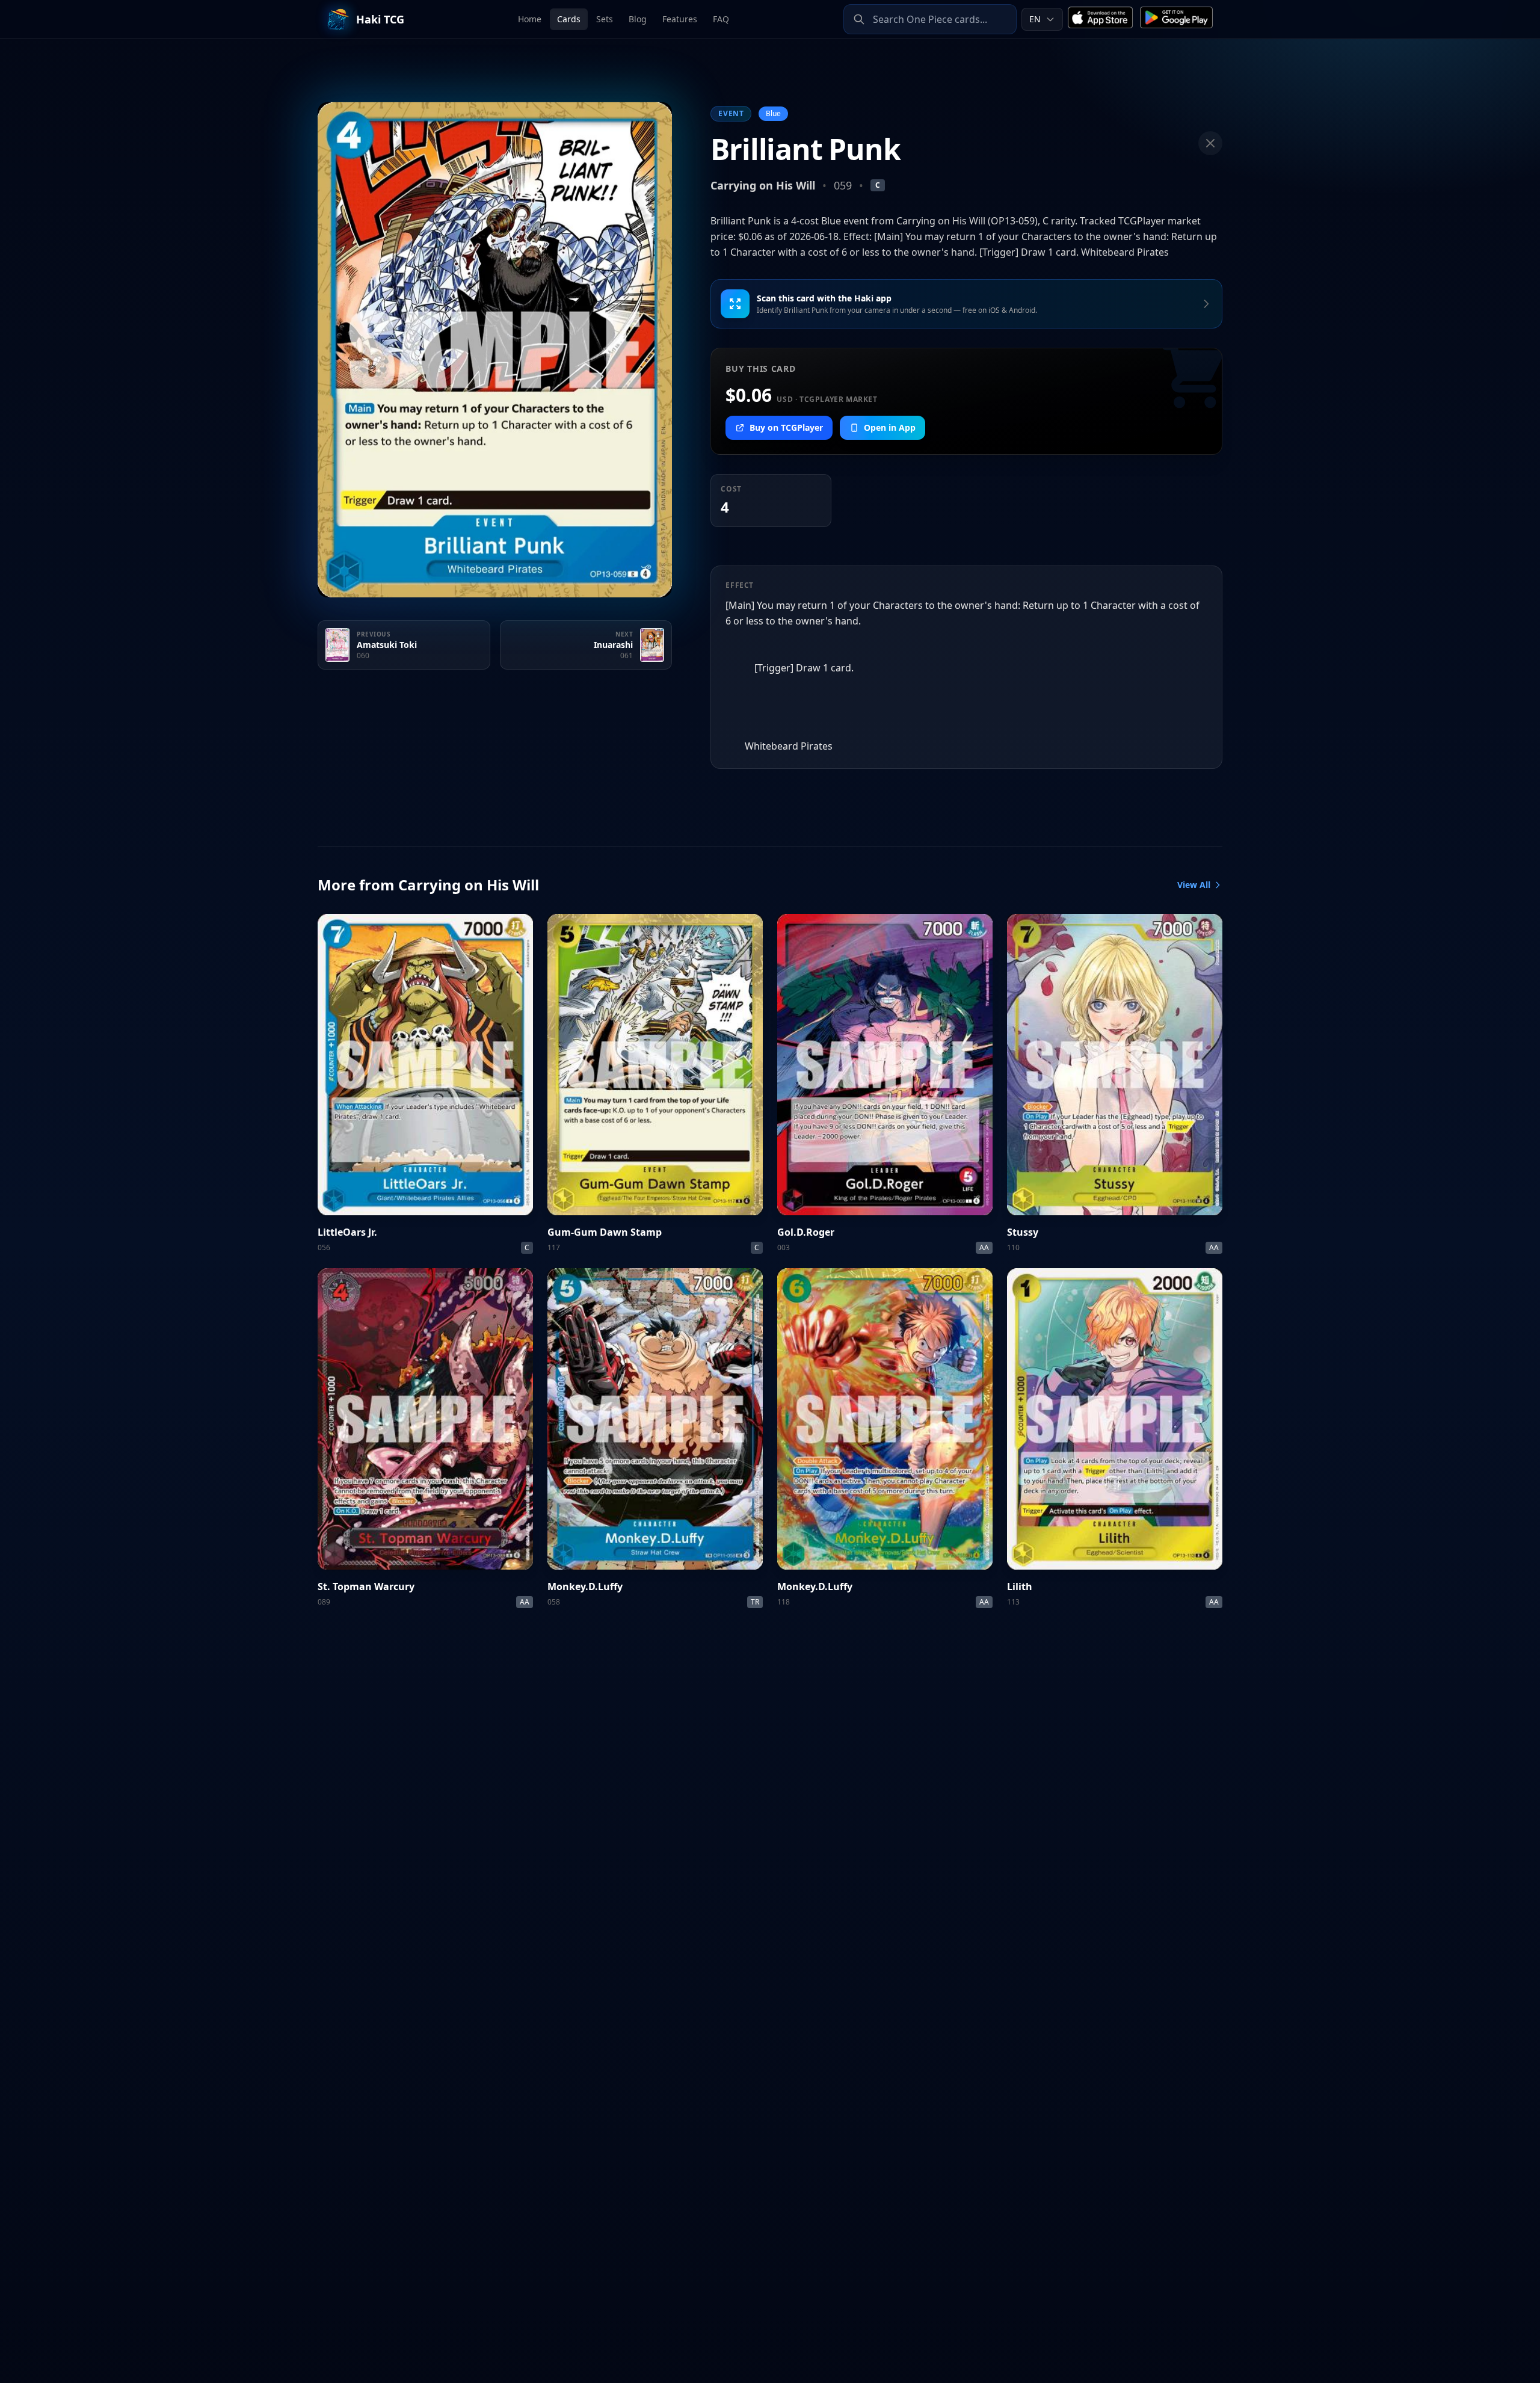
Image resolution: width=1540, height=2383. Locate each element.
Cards (569, 19)
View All (1194, 885)
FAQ (721, 19)
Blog (638, 19)
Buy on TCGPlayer (786, 427)
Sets (605, 19)
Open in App (890, 427)
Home (530, 19)
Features (680, 19)
